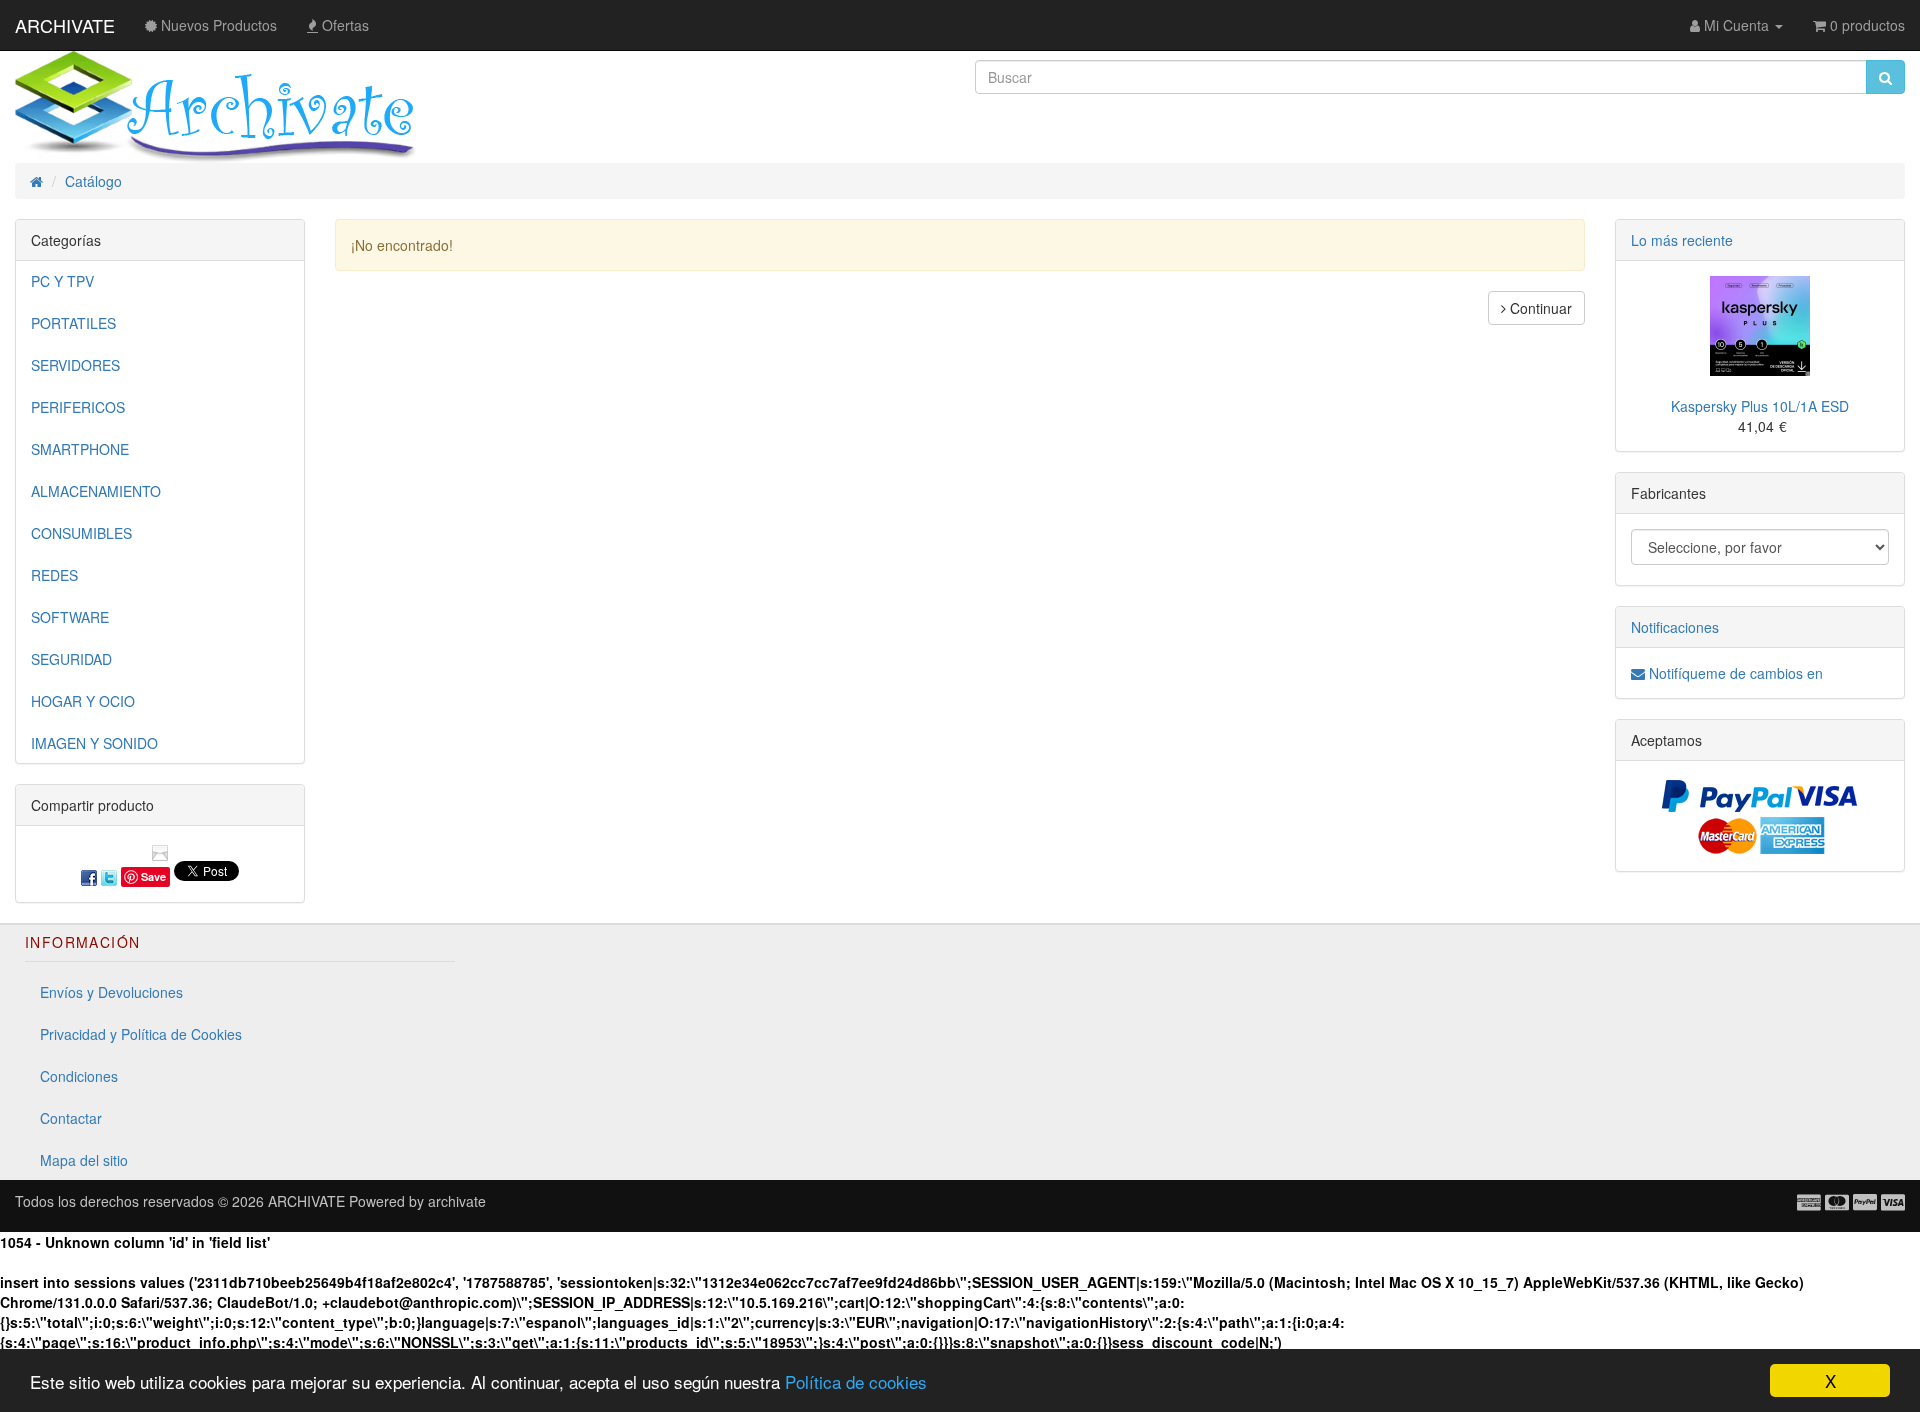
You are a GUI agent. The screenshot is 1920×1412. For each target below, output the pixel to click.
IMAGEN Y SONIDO (94, 743)
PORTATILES (73, 323)
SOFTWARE (70, 617)
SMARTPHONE (80, 449)
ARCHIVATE (65, 25)
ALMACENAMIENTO (96, 491)
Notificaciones (1675, 627)
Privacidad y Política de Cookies (141, 1034)
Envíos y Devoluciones (111, 992)
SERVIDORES (75, 365)
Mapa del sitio (84, 1160)
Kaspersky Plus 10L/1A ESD (1760, 406)
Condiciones (79, 1076)
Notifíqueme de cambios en (1734, 673)
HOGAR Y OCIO (83, 701)
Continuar (1539, 308)
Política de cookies (856, 1381)
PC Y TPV (62, 281)
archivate (457, 1201)
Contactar (71, 1118)
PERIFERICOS (78, 407)
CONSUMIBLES (81, 533)
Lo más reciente (1682, 240)
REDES (54, 575)
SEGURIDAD (71, 659)
